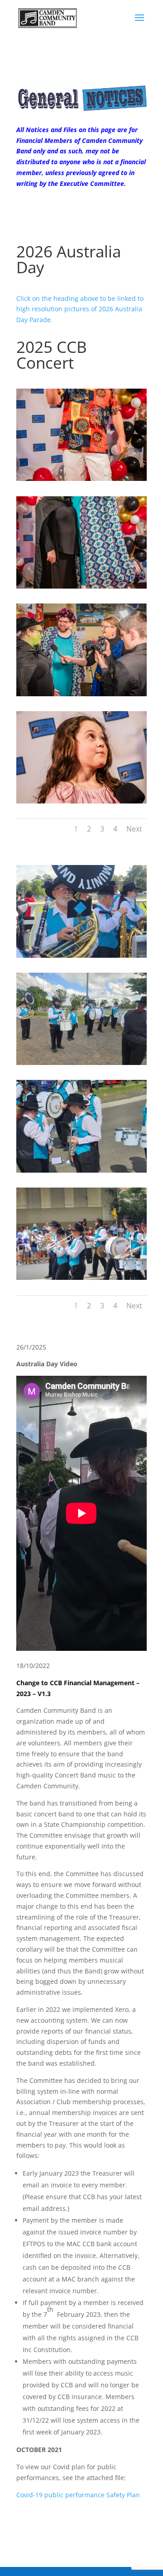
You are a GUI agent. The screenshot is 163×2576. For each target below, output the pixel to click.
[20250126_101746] (81, 1170)
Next (134, 829)
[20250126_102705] (81, 1277)
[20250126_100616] (81, 955)
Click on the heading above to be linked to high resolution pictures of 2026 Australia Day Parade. (80, 309)
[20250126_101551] (81, 1062)
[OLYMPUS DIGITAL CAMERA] (81, 478)
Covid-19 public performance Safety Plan (78, 2495)
